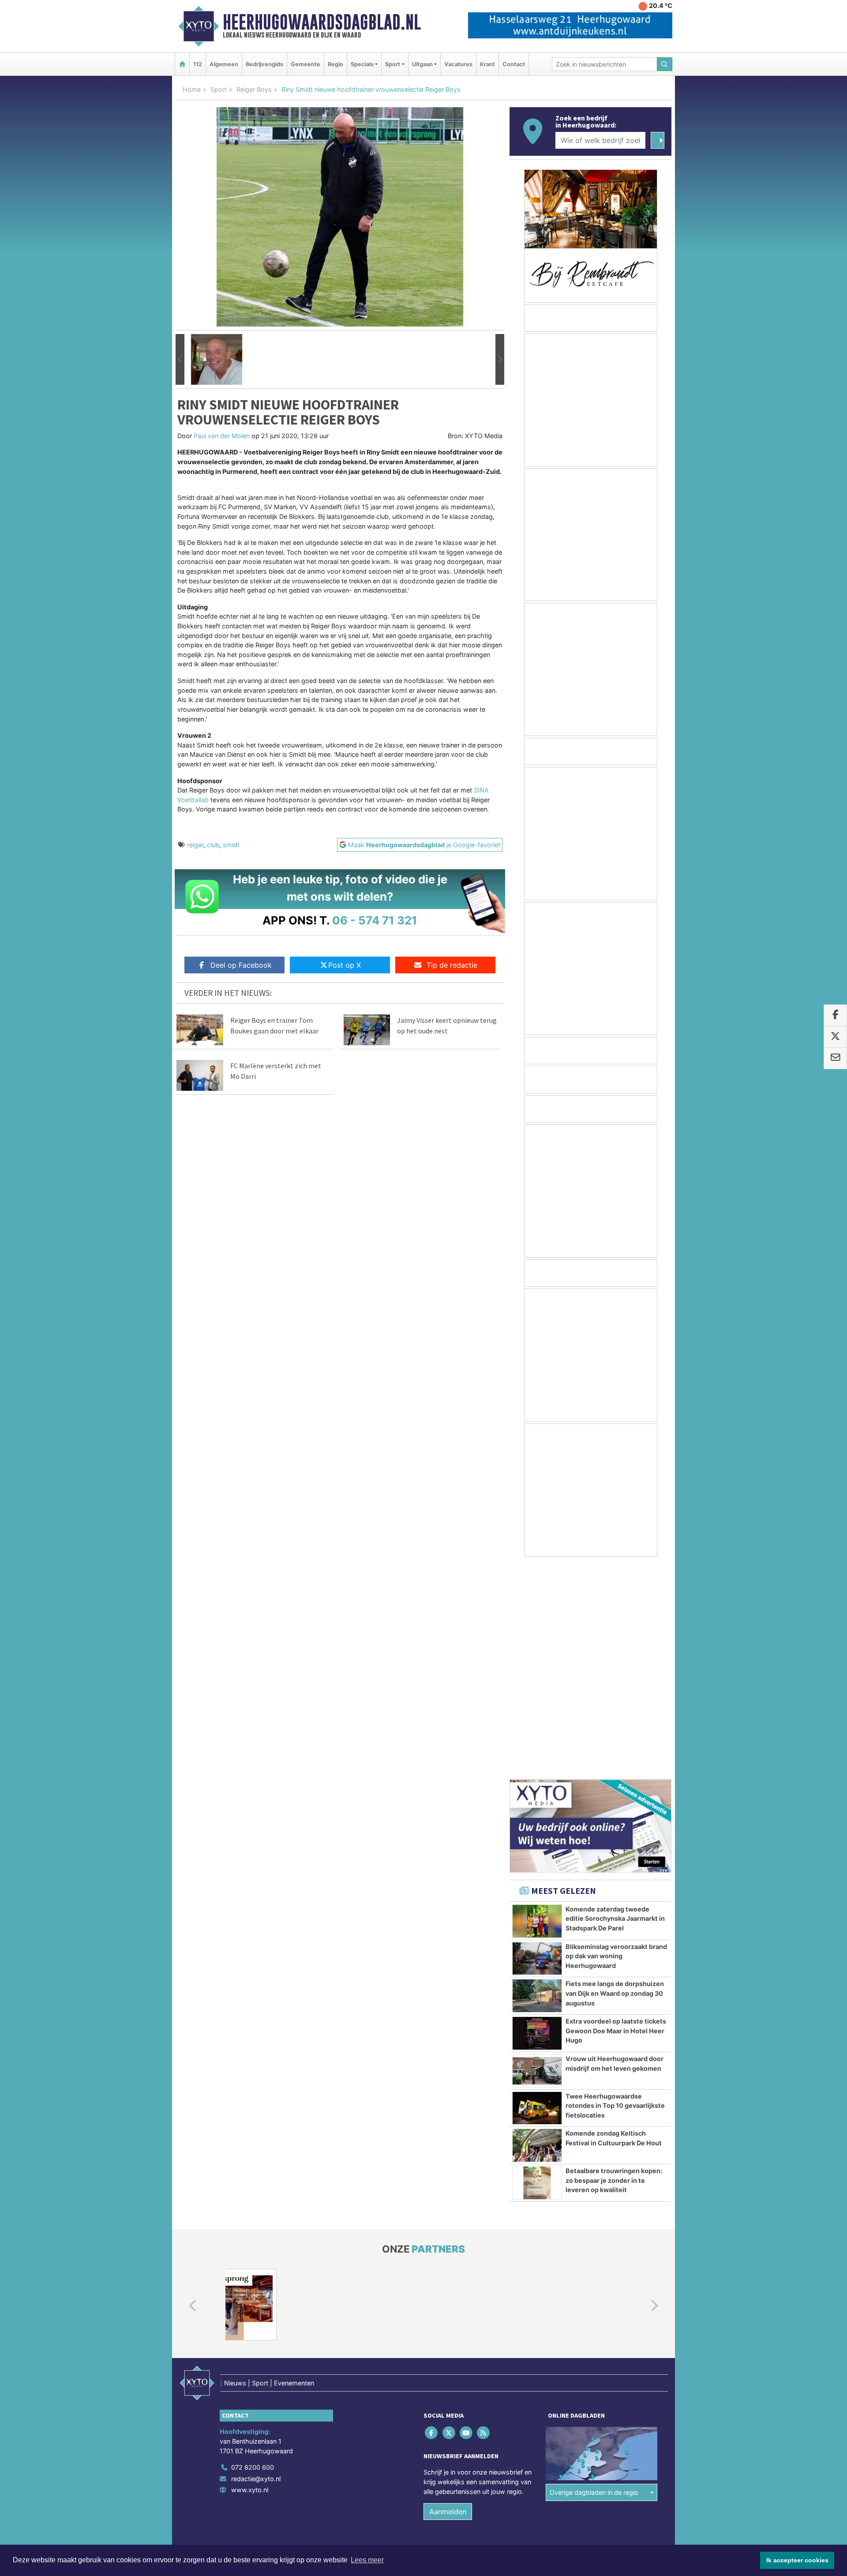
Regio (335, 64)
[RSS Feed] (484, 2220)
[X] (449, 2220)
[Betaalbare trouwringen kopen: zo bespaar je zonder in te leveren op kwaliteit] (537, 1970)
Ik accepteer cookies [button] (797, 2560)
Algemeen (224, 64)
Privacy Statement (637, 2352)
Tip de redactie (452, 965)
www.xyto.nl (250, 2277)
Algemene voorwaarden (540, 2352)
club (213, 845)
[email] (835, 1059)
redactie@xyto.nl (256, 2266)
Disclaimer (592, 2352)
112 (198, 64)
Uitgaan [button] (422, 64)
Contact (514, 64)
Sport (219, 89)
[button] (180, 360)
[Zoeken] (665, 64)
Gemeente (305, 64)
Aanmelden (448, 2299)
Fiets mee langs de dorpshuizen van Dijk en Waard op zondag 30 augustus (615, 1780)
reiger (195, 845)
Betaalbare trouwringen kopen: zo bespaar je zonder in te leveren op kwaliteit (614, 1968)
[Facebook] (432, 2220)
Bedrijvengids (264, 64)
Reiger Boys (254, 89)
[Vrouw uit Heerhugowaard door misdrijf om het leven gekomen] (537, 1858)
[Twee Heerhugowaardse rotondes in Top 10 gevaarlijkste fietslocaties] (537, 1896)
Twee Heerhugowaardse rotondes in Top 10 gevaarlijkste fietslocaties (615, 1893)
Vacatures (458, 64)
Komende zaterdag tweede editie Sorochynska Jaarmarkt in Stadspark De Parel (615, 1706)
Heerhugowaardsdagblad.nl (322, 22)
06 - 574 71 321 (375, 920)
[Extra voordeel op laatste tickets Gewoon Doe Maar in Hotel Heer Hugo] (537, 1821)
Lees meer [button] (367, 2560)
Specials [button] (362, 64)
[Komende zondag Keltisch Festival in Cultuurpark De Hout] (537, 1933)
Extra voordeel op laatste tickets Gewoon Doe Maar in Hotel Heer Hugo (616, 1818)
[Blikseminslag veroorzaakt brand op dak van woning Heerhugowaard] (537, 1746)
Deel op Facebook (241, 965)
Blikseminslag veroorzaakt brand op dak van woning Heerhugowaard (616, 1743)
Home (192, 89)
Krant (487, 64)
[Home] (182, 64)
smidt (231, 845)
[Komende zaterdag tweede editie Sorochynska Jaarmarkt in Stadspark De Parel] (537, 1709)
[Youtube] (467, 2220)
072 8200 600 (253, 2255)
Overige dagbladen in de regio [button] (594, 2280)
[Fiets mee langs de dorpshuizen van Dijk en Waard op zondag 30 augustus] (537, 1783)
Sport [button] (393, 64)
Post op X (345, 965)
